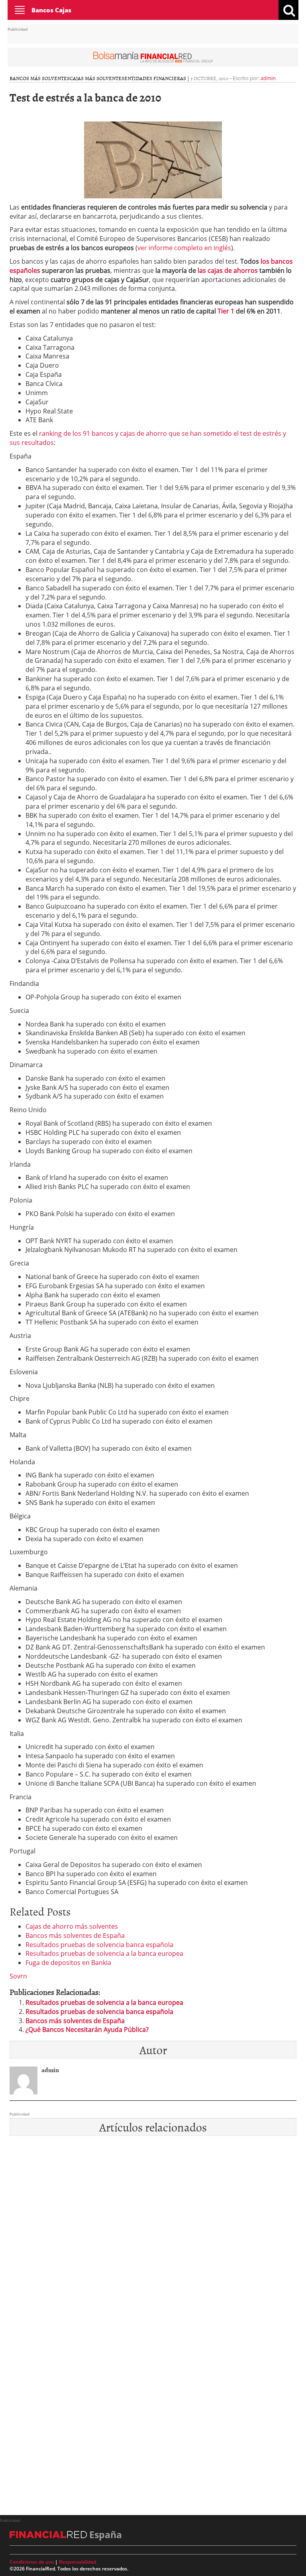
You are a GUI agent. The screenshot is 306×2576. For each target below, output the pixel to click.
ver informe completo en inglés (184, 248)
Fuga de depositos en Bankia (68, 1963)
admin (268, 78)
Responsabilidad (77, 2562)
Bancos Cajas (51, 10)
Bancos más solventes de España (75, 1935)
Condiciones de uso (32, 2562)
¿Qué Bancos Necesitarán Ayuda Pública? (87, 2029)
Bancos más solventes (40, 78)
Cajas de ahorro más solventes (72, 1926)
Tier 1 (226, 311)
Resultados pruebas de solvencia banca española (99, 1945)
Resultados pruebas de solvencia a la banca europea (104, 1953)
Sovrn (18, 1976)
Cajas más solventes (97, 78)
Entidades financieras (155, 78)
